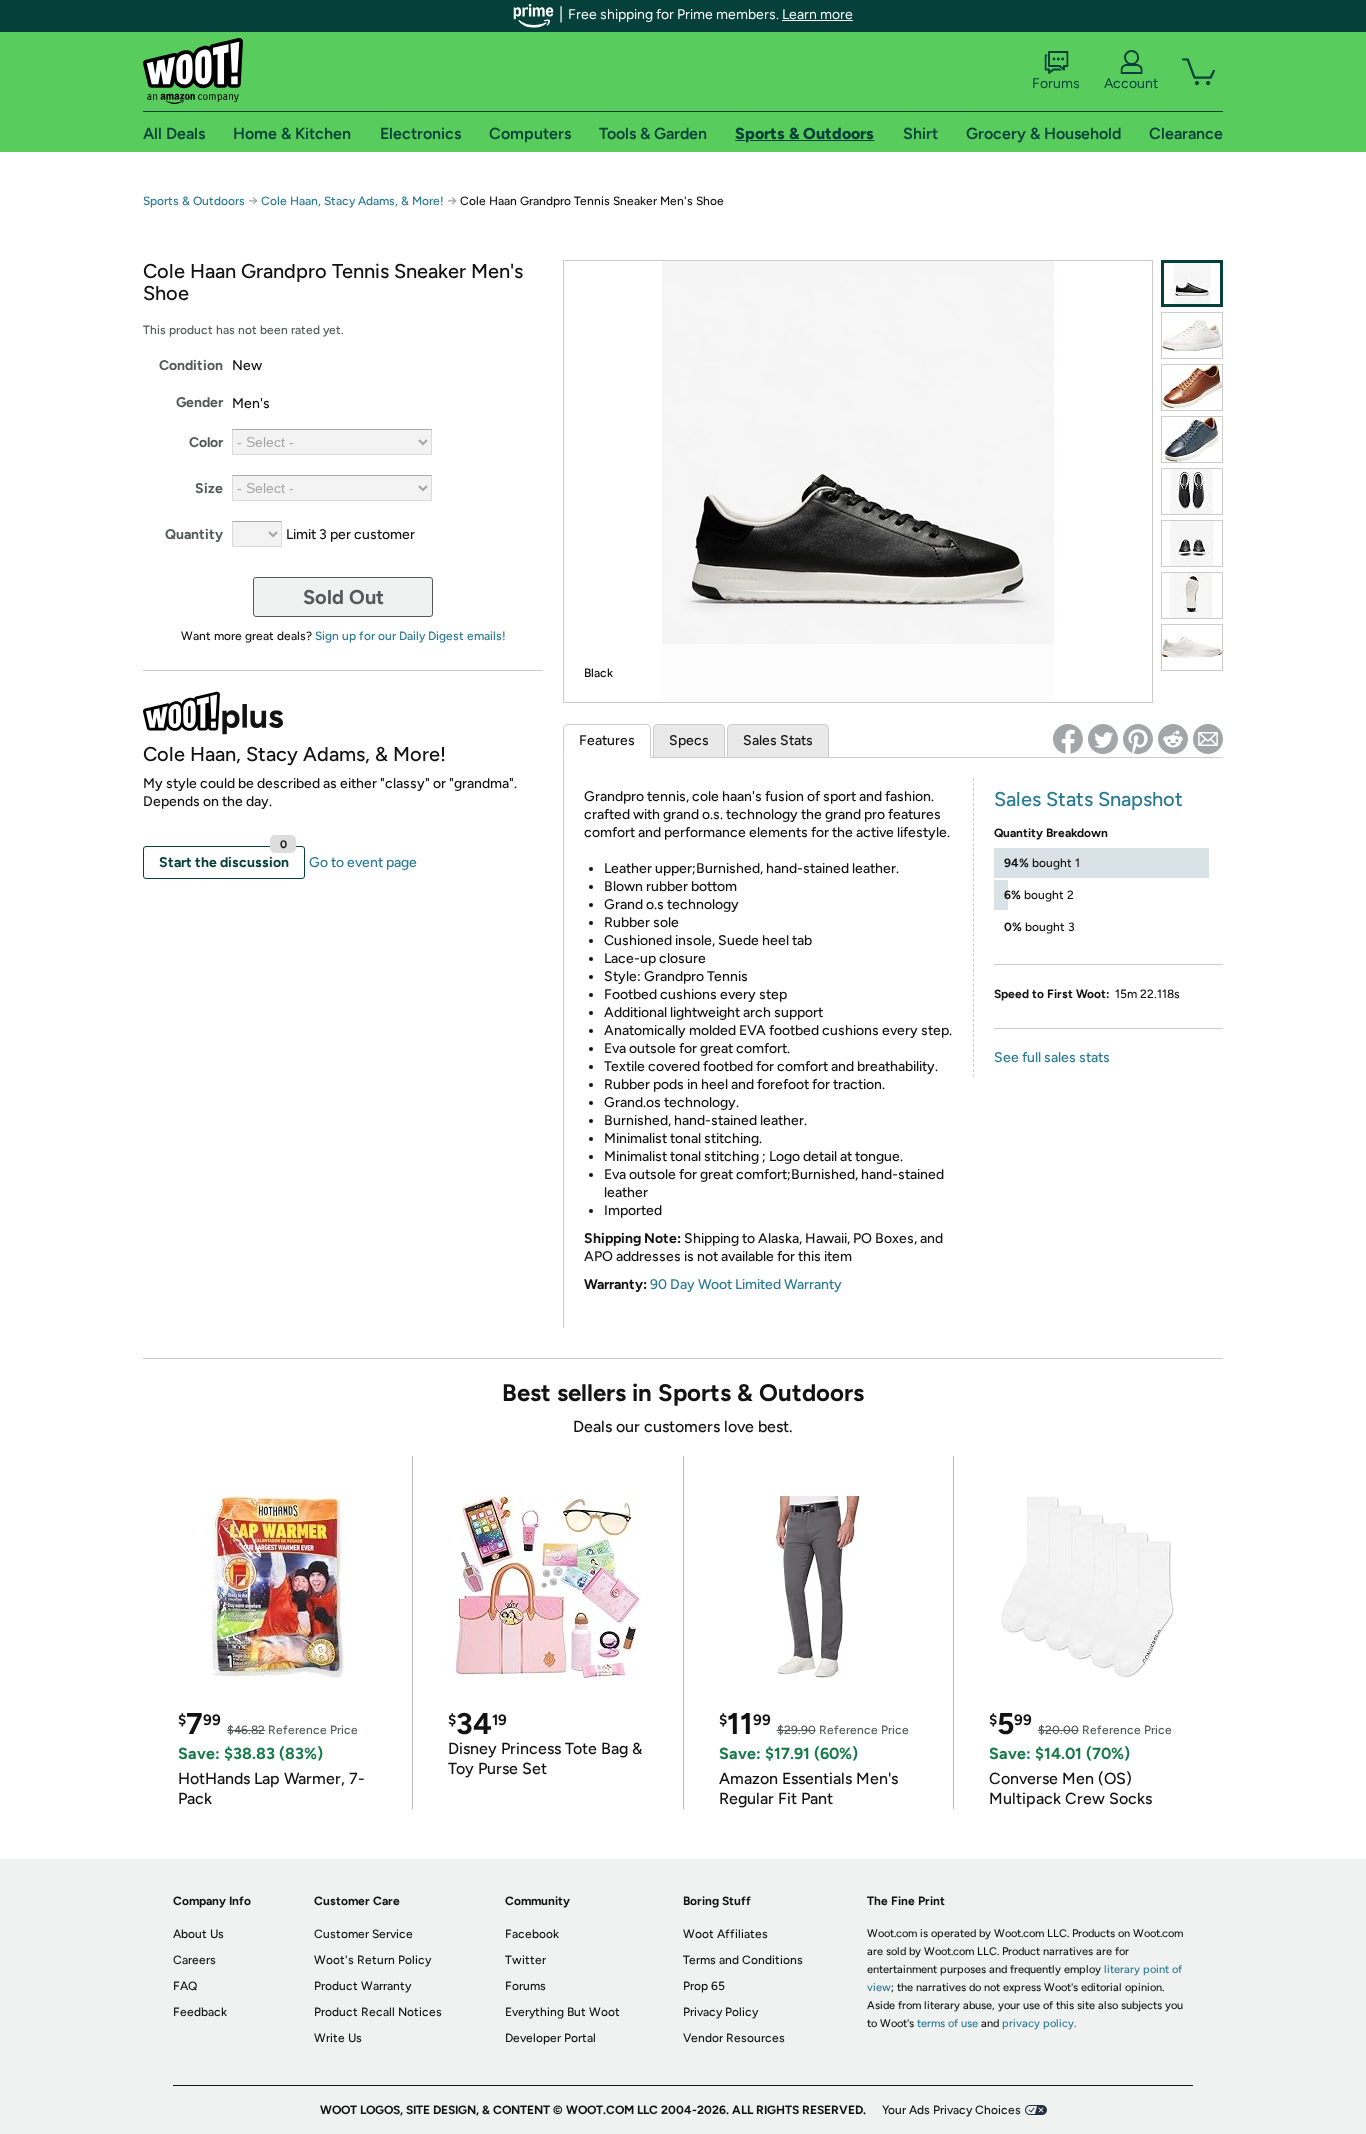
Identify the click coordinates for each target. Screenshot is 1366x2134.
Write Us (338, 2038)
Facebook (532, 1934)
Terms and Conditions (743, 1960)
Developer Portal (550, 2038)
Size (209, 488)
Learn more (817, 14)
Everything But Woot (562, 2012)
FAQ (185, 1986)
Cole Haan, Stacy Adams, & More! (352, 201)
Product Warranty (362, 1986)
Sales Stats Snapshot (1088, 799)
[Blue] (1192, 439)
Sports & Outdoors (194, 201)
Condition (191, 365)
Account (1131, 83)
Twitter (525, 1960)
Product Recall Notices (378, 2012)
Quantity (194, 534)
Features (607, 740)
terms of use (947, 2023)
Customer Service (363, 1934)
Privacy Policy (720, 2012)
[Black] (1192, 283)
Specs (689, 740)
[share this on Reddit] (1173, 739)
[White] (1192, 335)
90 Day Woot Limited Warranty (746, 1284)
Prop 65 (704, 1986)
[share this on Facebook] (1068, 739)
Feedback (200, 2012)
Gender (199, 402)
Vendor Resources (734, 2038)
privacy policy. (1039, 2023)
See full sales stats (1052, 1057)
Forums (1056, 83)
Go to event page (363, 862)
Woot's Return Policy (372, 1960)
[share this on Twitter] (1103, 739)
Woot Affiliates (725, 1934)
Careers (194, 1960)
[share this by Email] (1208, 739)
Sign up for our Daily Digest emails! (410, 636)
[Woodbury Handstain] (1192, 387)
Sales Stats (778, 740)
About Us (198, 1934)
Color (206, 442)
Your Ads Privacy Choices (951, 2110)
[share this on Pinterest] (1138, 739)
